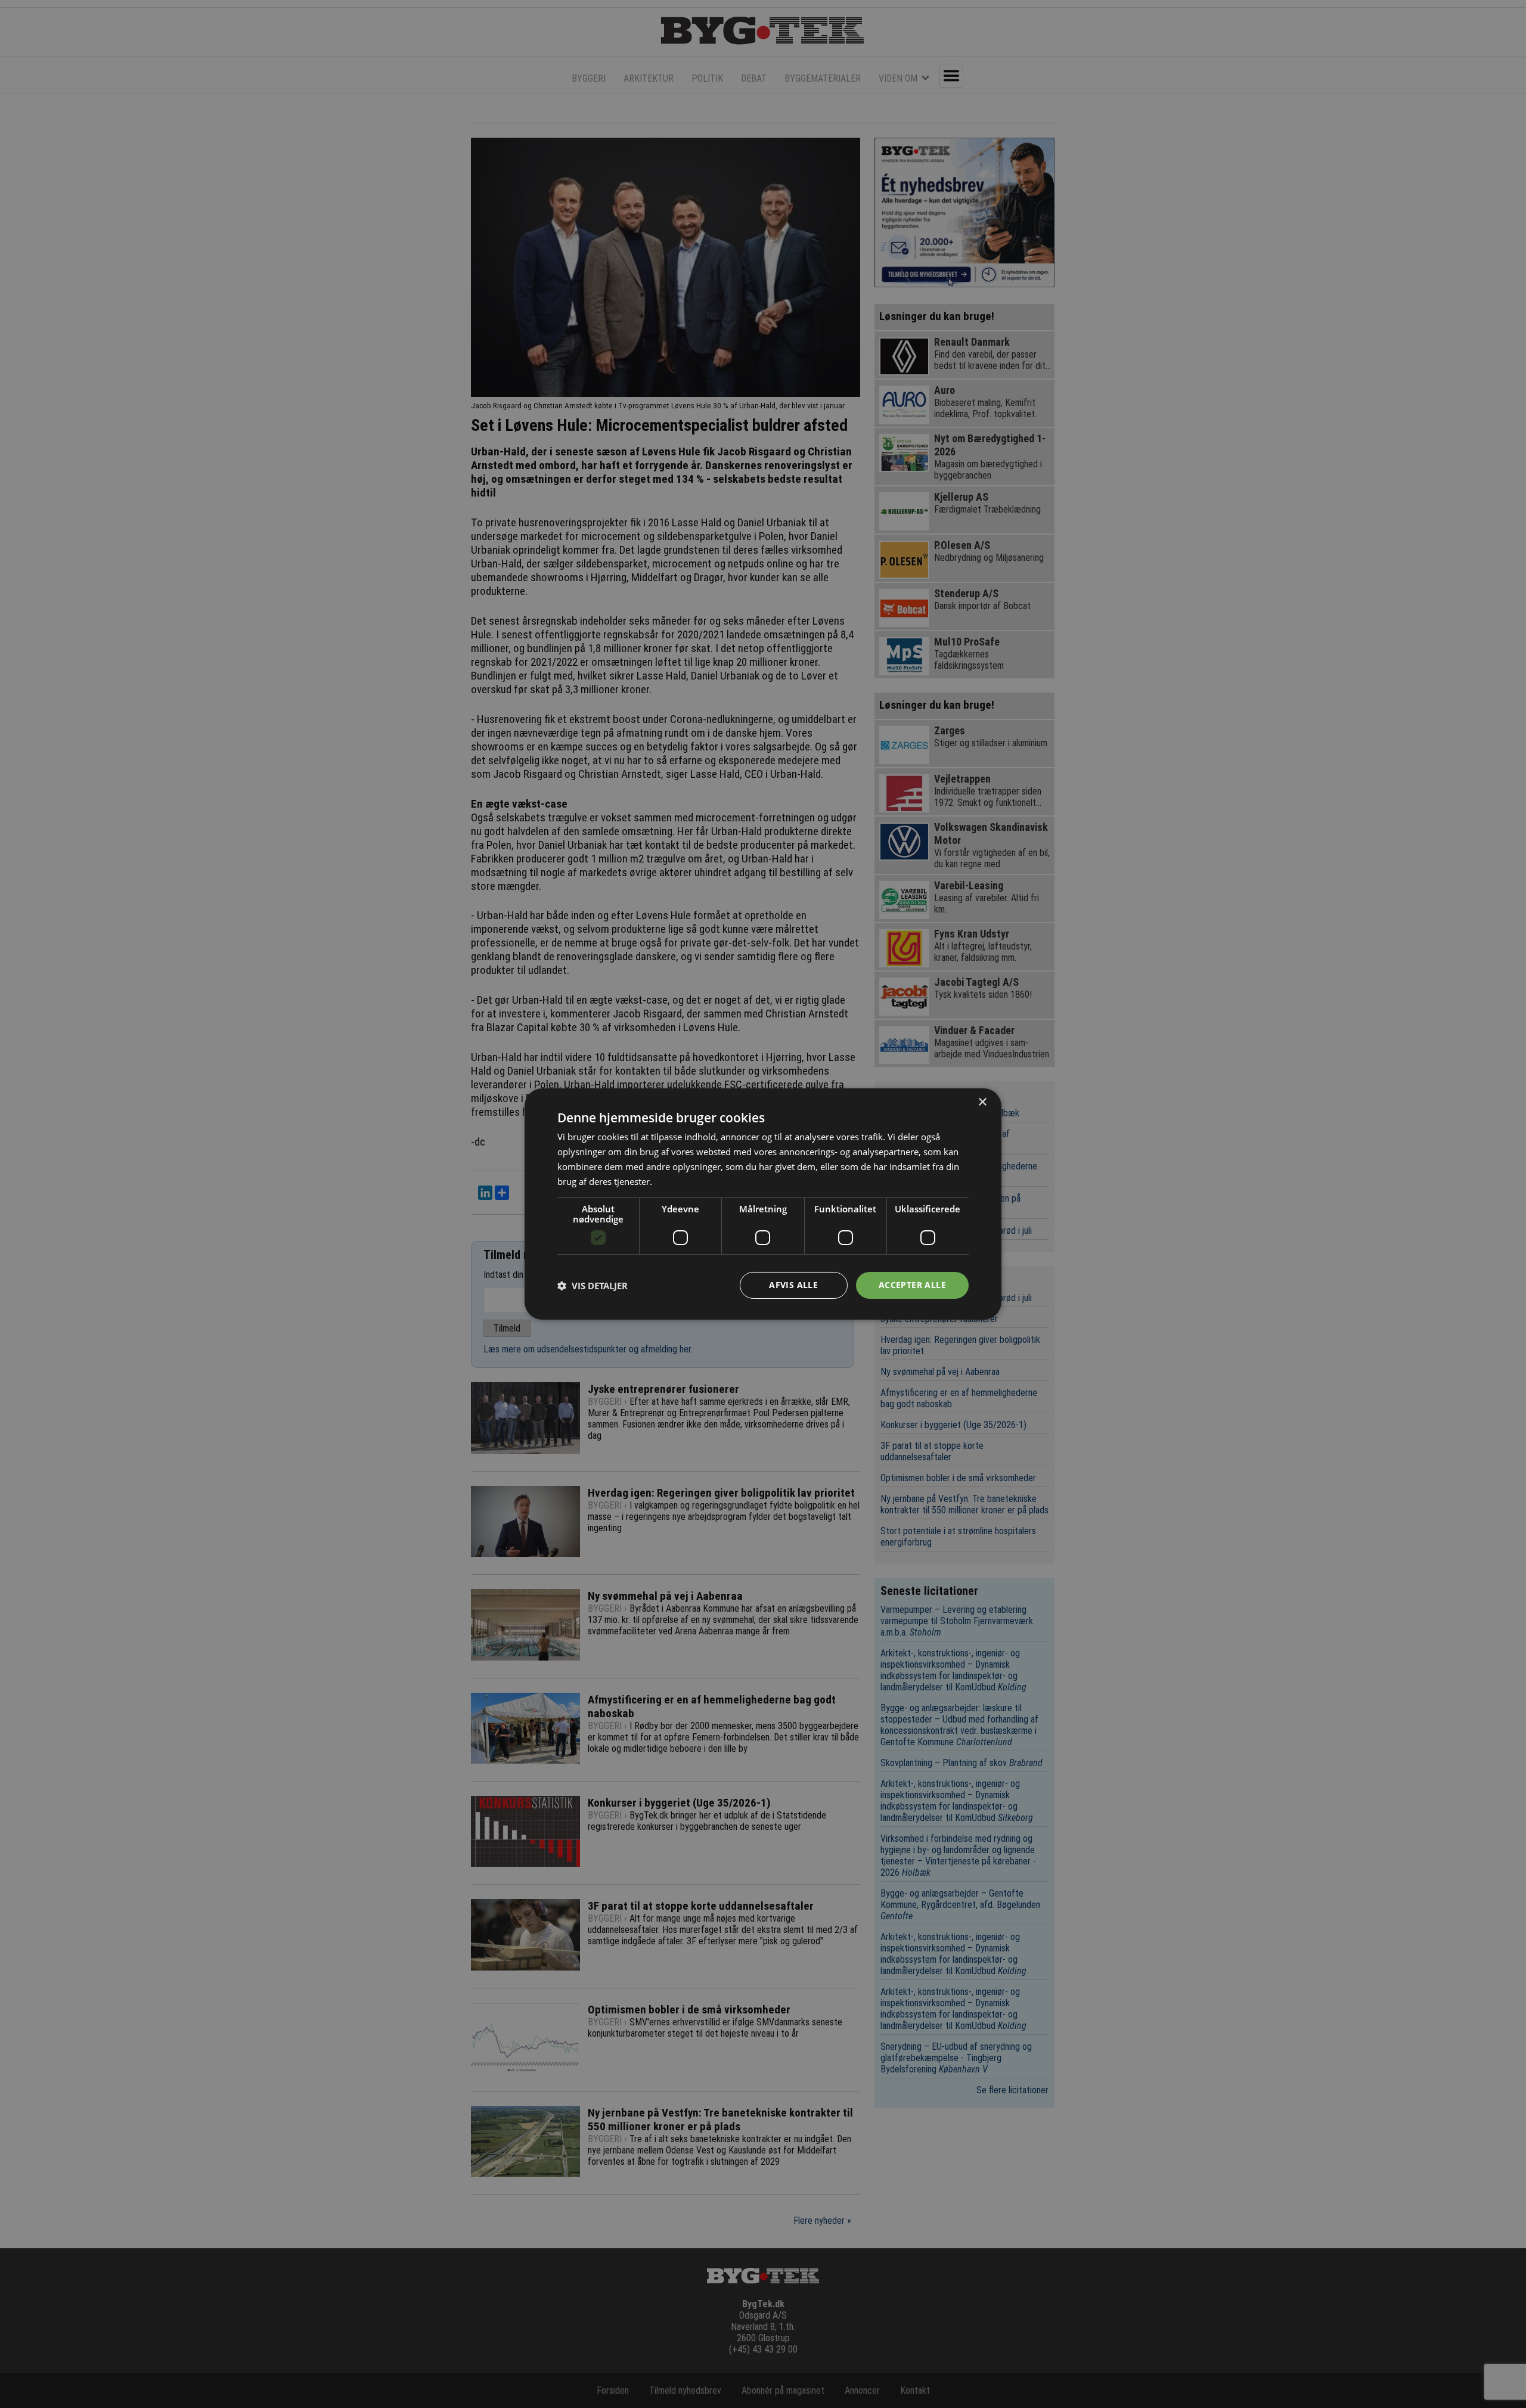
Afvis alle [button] (793, 1285)
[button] (593, 1286)
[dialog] (763, 1204)
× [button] (982, 1102)
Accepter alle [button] (912, 1285)
